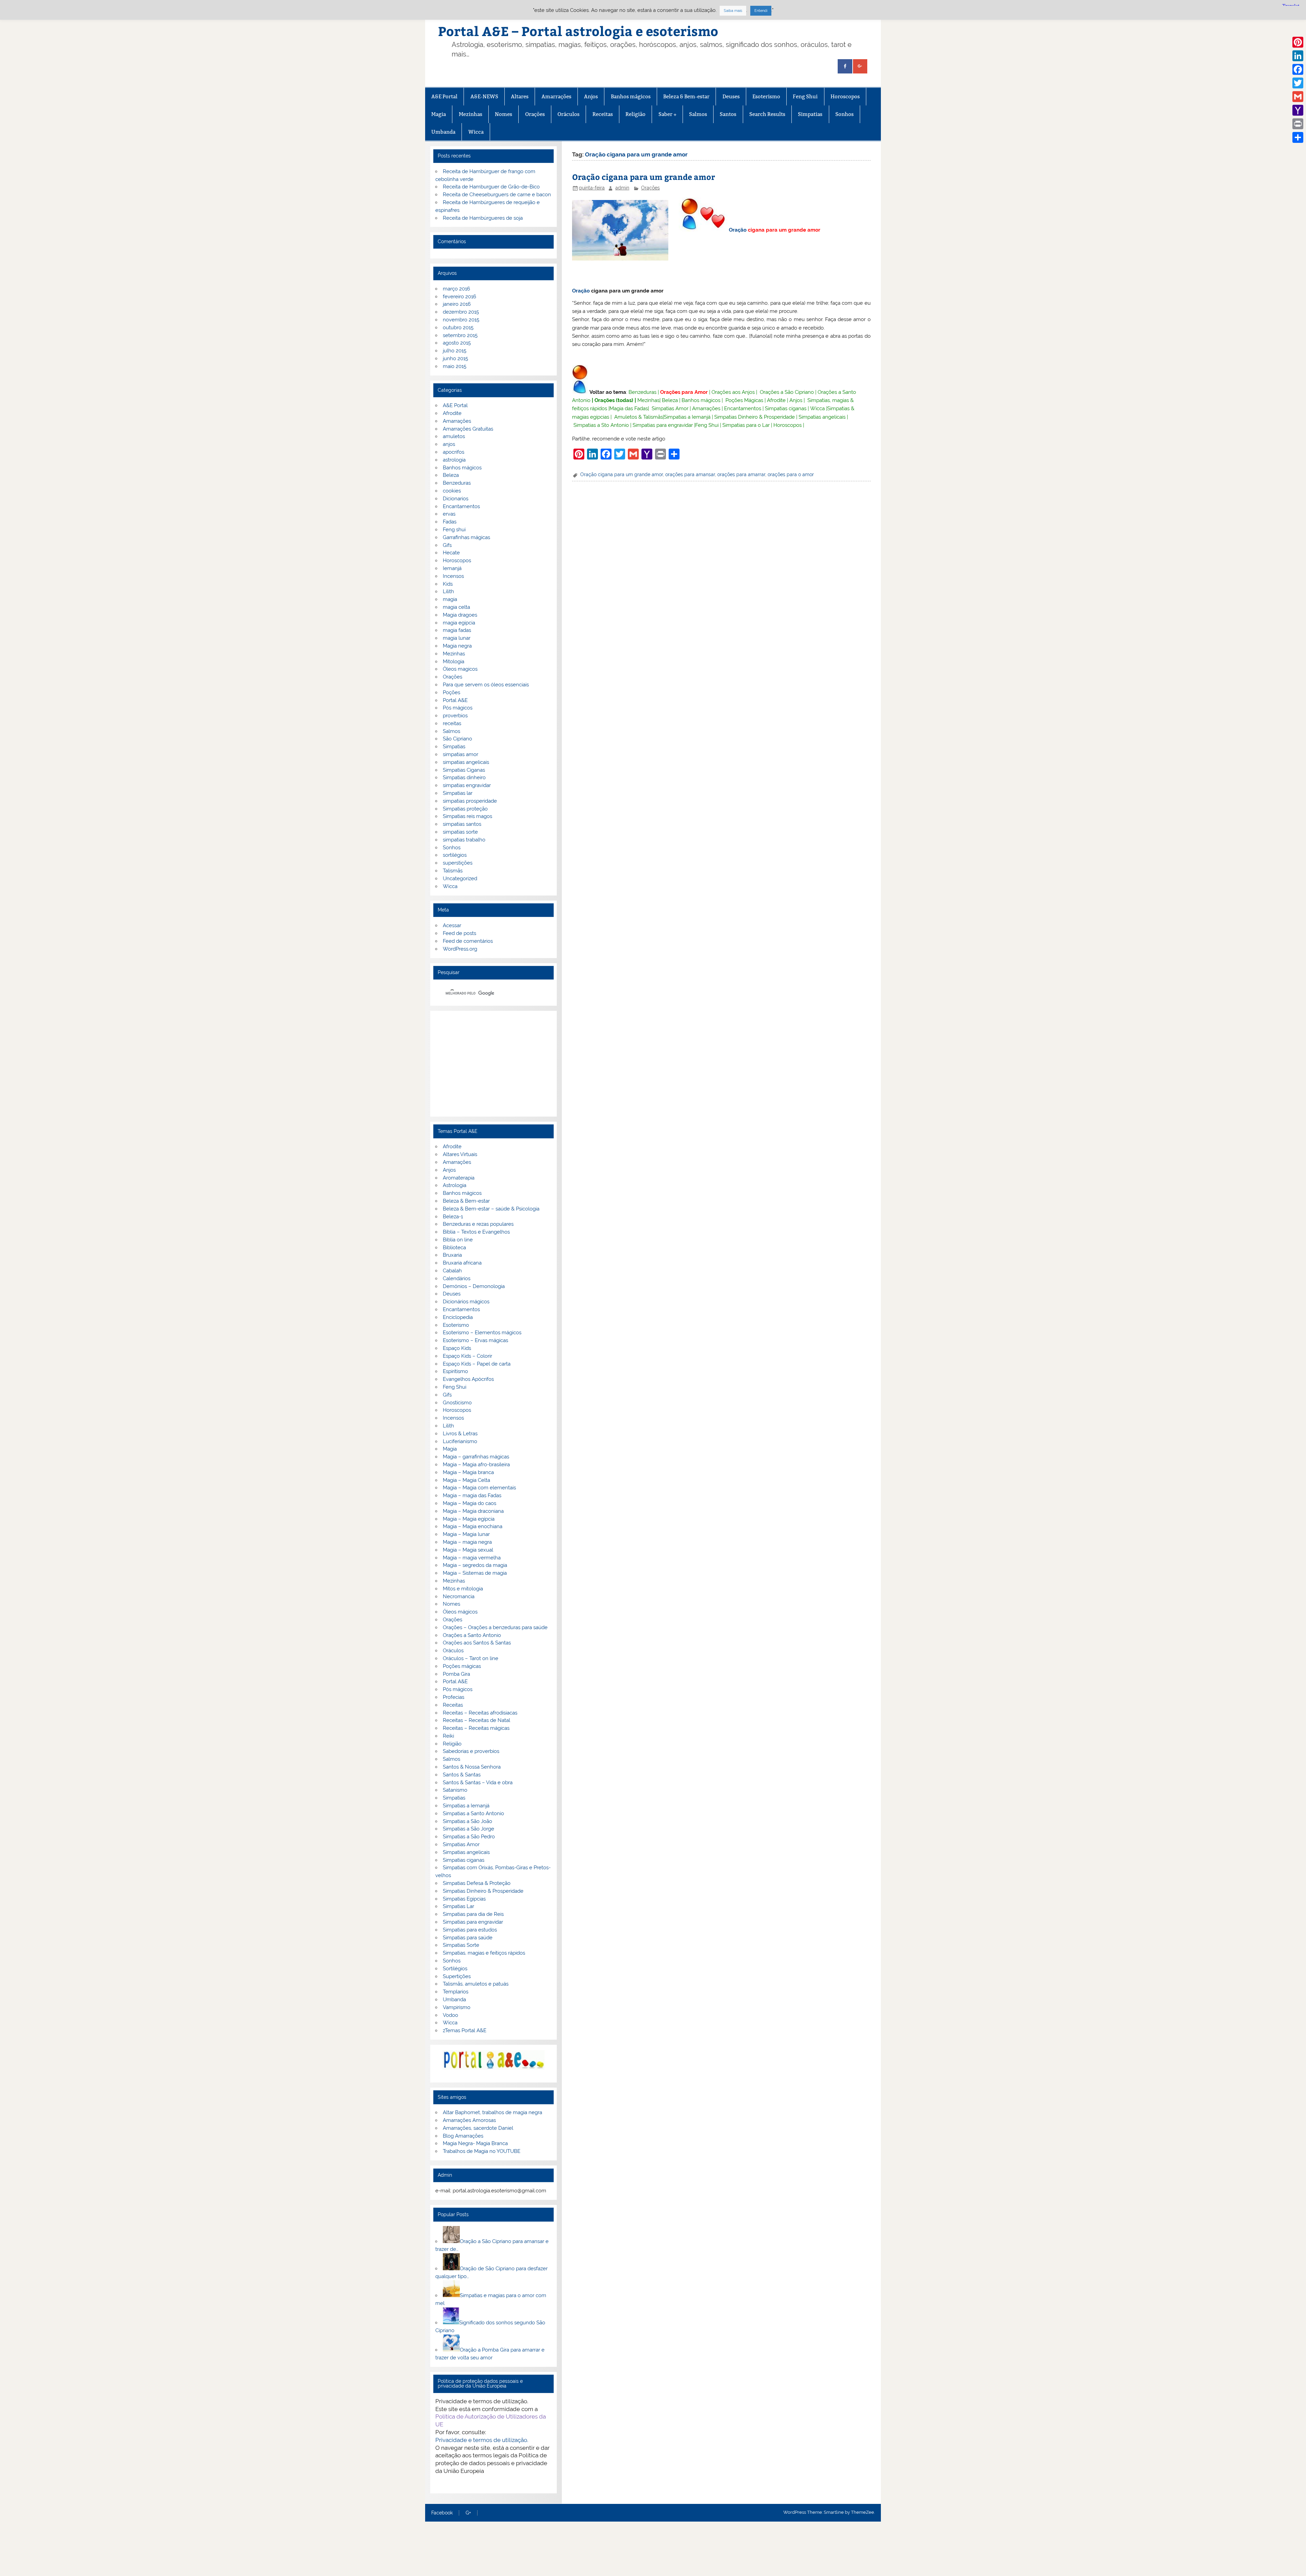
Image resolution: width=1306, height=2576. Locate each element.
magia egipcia (459, 623)
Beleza (670, 400)
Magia (439, 114)
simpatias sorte (460, 832)
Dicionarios (456, 499)
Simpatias (810, 114)
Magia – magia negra (467, 1542)
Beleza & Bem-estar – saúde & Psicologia (491, 1209)
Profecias (454, 1697)
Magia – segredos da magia (475, 1565)
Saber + (667, 114)
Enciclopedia (458, 1317)
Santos (728, 114)
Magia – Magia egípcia (469, 1519)
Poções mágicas (462, 1666)
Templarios (456, 1992)
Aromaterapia (459, 1178)
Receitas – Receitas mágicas (476, 1728)
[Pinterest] (1298, 42)
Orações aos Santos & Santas (477, 1643)
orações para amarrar (741, 474)
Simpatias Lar (458, 1906)
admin (622, 188)
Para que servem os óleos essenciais (486, 685)
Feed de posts (459, 933)
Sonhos (844, 114)
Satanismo (455, 1790)
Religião (635, 114)
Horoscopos (845, 96)
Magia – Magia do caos (470, 1503)
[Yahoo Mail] (1298, 110)
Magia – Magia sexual (468, 1550)
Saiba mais (733, 11)
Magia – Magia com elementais (479, 1488)
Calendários (457, 1278)
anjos (449, 444)
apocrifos (454, 452)
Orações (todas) (614, 400)
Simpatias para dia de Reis (473, 1914)
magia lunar (457, 638)
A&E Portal (444, 96)
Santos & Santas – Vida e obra (478, 1783)
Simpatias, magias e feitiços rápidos (484, 1953)
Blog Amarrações (463, 2136)
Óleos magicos (460, 669)
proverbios (455, 716)
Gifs (447, 545)
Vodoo (450, 2015)
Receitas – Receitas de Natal (476, 1720)
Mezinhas (471, 114)
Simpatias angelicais (822, 417)
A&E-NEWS (484, 96)
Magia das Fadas (629, 408)
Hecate (451, 553)
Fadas (450, 522)
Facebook (442, 2513)
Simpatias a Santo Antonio (473, 1813)
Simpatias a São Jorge (468, 1829)
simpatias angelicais (466, 762)
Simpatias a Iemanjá (687, 417)
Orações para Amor (684, 392)
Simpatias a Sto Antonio (601, 425)
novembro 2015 (461, 320)
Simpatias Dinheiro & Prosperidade (755, 417)
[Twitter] (1298, 83)
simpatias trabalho (464, 840)
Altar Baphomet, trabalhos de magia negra (492, 2112)
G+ (468, 2513)
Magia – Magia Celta (466, 1480)
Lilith (448, 591)
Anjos (591, 96)
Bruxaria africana (462, 1263)
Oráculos (568, 114)
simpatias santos (462, 824)
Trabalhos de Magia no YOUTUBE (482, 2151)
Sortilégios (455, 1969)
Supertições (457, 1976)
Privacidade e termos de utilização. (482, 2440)
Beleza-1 (453, 1217)
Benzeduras (642, 392)
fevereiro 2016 (459, 297)
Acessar (452, 925)
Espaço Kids (457, 1348)
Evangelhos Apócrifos (468, 1379)
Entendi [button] (761, 11)
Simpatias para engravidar (663, 425)
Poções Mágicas (744, 400)
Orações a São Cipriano (787, 392)
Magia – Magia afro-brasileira (476, 1465)
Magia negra (457, 646)
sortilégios (455, 855)
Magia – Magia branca (468, 1472)
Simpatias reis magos (467, 816)
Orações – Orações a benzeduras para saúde (495, 1627)
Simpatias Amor (670, 408)
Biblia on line (458, 1240)
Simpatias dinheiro (464, 777)
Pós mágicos (458, 708)
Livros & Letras (460, 1434)
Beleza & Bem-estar (686, 96)
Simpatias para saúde (468, 1938)
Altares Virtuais (460, 1154)
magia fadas (457, 630)
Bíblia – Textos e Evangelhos (476, 1232)
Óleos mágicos (460, 1612)
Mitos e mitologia (463, 1589)
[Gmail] (1298, 97)
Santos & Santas (462, 1775)
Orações (535, 114)
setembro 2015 (460, 335)
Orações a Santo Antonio (472, 1635)
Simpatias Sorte (461, 1945)
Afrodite (776, 400)
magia (450, 599)
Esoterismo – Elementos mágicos (482, 1333)
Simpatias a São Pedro (469, 1837)
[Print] (1298, 124)
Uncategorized (460, 879)
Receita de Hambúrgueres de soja (483, 218)
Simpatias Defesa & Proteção (477, 1883)
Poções (451, 692)
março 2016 (456, 289)
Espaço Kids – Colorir (467, 1356)
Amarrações (556, 96)
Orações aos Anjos (733, 392)
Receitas (603, 114)
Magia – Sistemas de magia (475, 1573)
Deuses (731, 96)
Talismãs (453, 871)
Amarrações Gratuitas (468, 429)
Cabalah (452, 1271)
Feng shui (454, 530)
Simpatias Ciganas (464, 770)
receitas (452, 723)
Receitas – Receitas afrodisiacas (480, 1713)
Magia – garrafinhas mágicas (476, 1457)
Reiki (448, 1736)
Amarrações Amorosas (469, 2120)
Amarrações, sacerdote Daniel (478, 2128)
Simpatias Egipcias (464, 1899)
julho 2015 (455, 351)
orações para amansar (690, 474)
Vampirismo (457, 2007)
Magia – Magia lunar (466, 1534)
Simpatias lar (458, 793)
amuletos (454, 436)
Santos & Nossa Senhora (472, 1767)
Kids (448, 584)
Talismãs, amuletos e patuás (476, 1984)
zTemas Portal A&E (465, 2030)
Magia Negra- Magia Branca (475, 2143)
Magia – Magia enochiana (473, 1526)
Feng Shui (805, 96)
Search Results (767, 114)
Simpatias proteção (465, 809)
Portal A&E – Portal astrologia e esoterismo (578, 31)
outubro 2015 (458, 328)
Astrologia (455, 1185)
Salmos (698, 114)
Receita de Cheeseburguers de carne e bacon (497, 195)
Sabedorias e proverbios (471, 1751)
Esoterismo (766, 96)
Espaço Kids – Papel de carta (477, 1364)
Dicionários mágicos (466, 1302)
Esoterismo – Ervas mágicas (475, 1340)
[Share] (1298, 137)
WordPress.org (460, 949)
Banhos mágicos (631, 96)
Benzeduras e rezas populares (478, 1224)
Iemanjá (452, 568)
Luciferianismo (460, 1441)
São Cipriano (457, 739)
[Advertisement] (493, 1064)
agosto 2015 (457, 343)
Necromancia (459, 1596)
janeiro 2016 (457, 304)
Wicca (476, 132)
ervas (449, 514)
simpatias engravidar (467, 785)
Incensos (453, 576)
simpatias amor (461, 754)
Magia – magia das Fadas (472, 1495)
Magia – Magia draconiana (473, 1511)
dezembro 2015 (461, 312)
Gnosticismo (457, 1403)
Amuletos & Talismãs (639, 417)
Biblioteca (454, 1248)
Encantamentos (743, 408)
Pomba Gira (456, 1674)
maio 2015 (455, 366)
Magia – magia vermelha (472, 1558)
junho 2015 (455, 358)
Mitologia (454, 662)
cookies (452, 491)
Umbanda (443, 132)
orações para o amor (791, 474)
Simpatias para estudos (470, 1930)
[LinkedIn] (1298, 56)
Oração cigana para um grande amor (643, 177)
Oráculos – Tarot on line (471, 1658)
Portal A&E (455, 700)
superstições (458, 863)
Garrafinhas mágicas (466, 537)
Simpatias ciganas (786, 408)
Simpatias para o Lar (746, 425)
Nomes (504, 114)
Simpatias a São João (467, 1821)
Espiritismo (455, 1371)
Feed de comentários (468, 941)
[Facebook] (1298, 69)
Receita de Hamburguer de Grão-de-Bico (491, 187)
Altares (520, 96)
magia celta (456, 607)
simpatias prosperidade (470, 801)
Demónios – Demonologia (474, 1286)
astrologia (454, 460)
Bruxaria (452, 1255)
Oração (738, 230)
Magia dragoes (460, 615)
